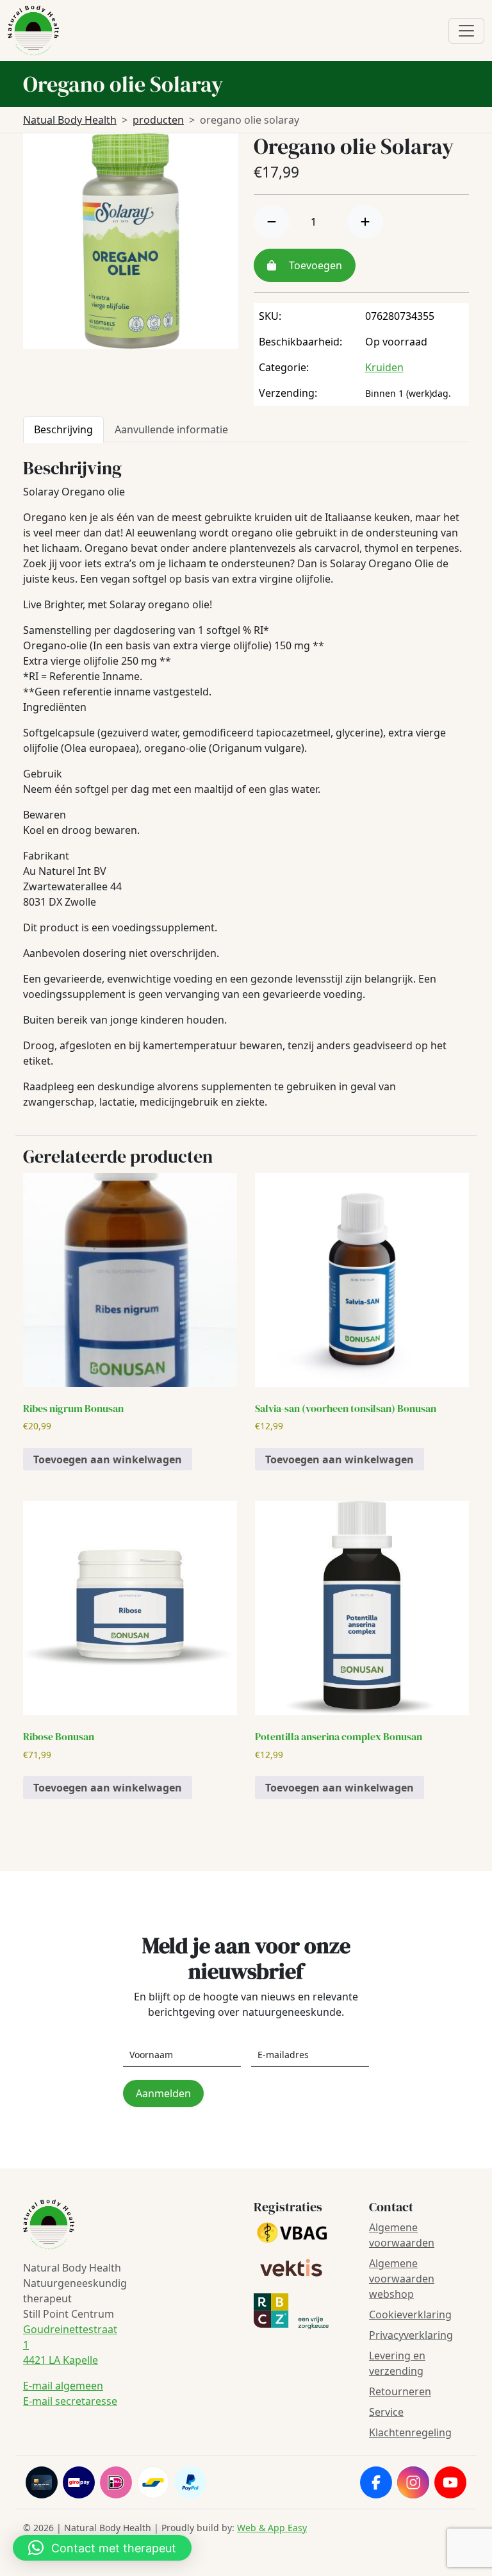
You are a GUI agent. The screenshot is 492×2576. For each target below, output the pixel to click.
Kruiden (384, 367)
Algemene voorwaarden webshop (402, 2279)
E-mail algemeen (63, 2386)
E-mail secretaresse (70, 2401)
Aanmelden (163, 2093)
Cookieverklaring (410, 2314)
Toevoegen (314, 265)
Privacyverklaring (411, 2335)
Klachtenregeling (410, 2432)
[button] (102, 2548)
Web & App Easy (272, 2528)
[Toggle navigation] (466, 31)
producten (158, 120)
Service (386, 2412)
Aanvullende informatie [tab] (171, 429)
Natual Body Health (70, 120)
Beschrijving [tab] (63, 429)
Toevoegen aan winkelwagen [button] (108, 1459)
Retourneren (400, 2391)
